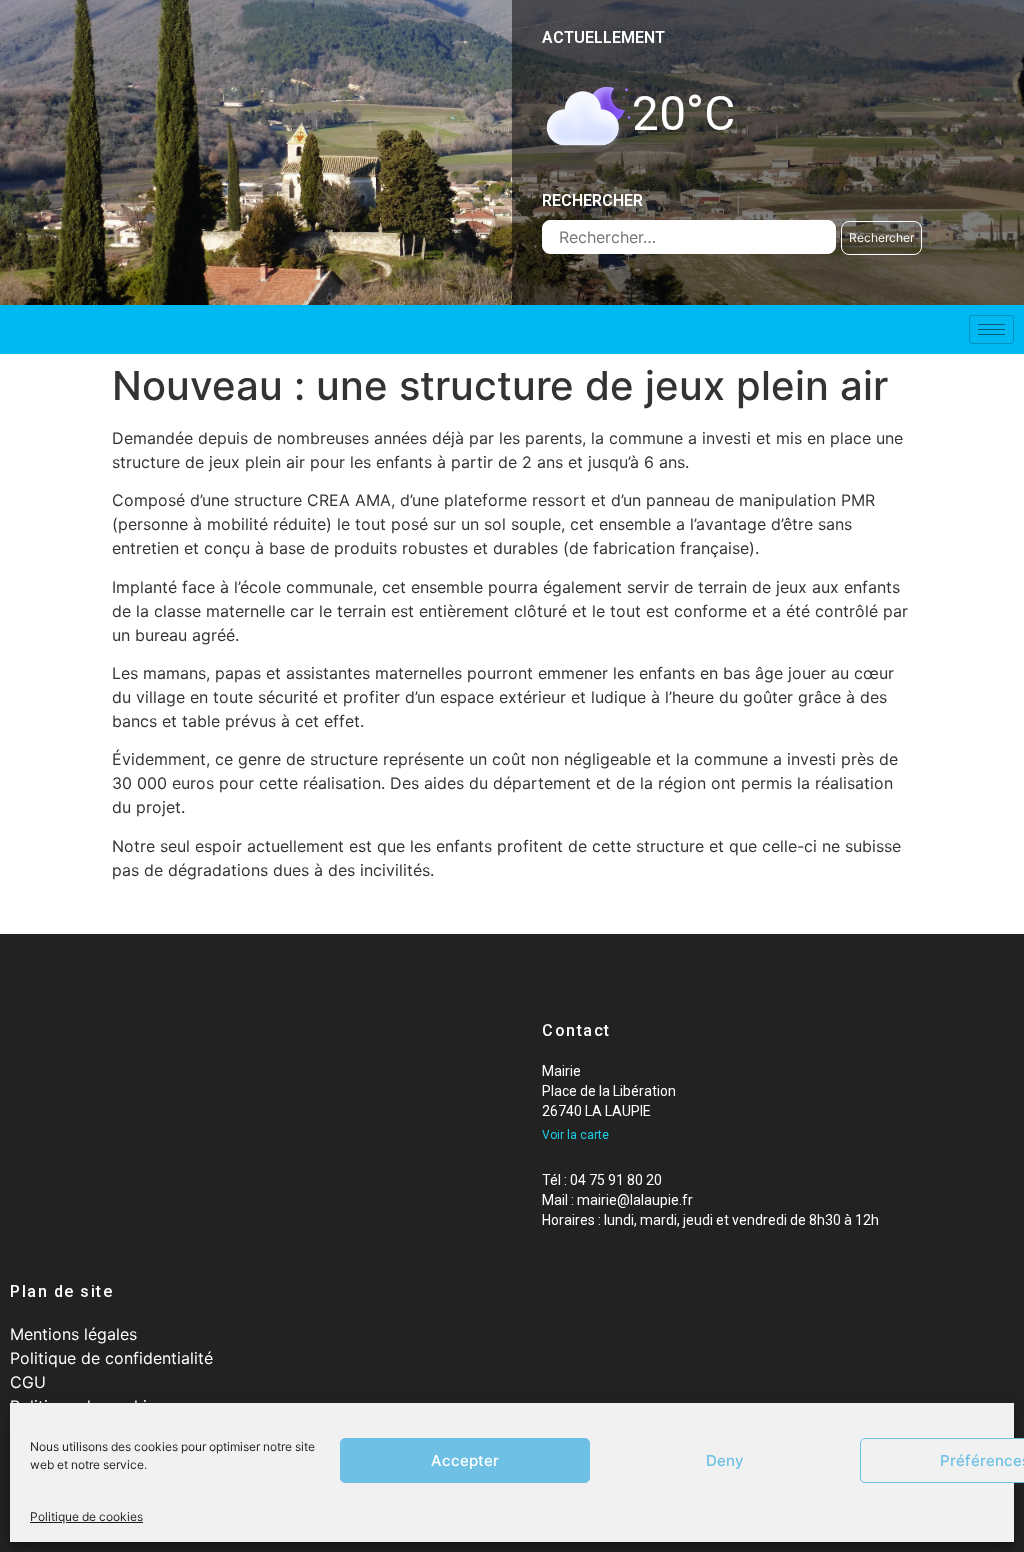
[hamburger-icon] (991, 329)
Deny (725, 1460)
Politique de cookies (86, 1516)
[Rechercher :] (689, 237)
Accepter (465, 1460)
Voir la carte (575, 1135)
